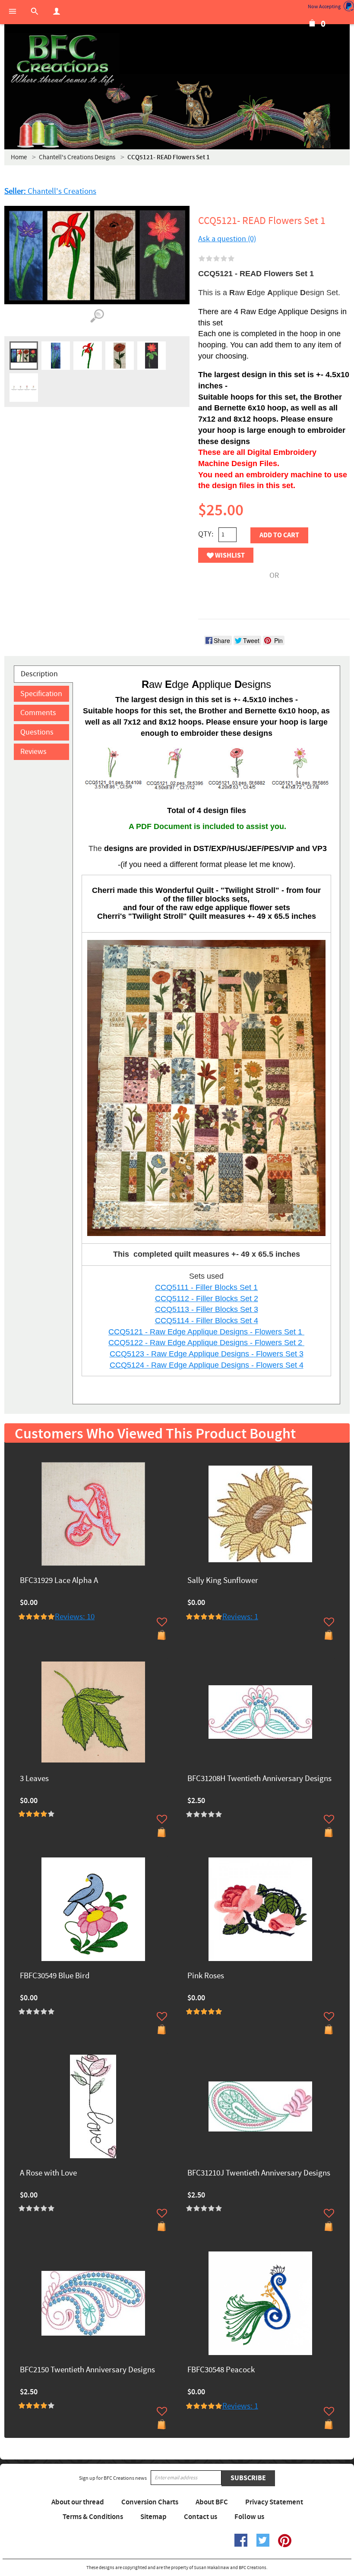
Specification (41, 694)
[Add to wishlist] (162, 1622)
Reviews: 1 (240, 1617)
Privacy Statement (274, 2502)
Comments (38, 713)
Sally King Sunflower (223, 1581)
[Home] (62, 60)
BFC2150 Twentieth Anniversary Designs (87, 2370)
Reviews (33, 752)
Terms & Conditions (93, 2517)
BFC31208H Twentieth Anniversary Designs (259, 1779)
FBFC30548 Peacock (221, 2370)
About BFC (212, 2502)
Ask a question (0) (227, 239)
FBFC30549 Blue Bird (55, 1976)
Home (19, 157)
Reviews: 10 (75, 1617)
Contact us (201, 2517)
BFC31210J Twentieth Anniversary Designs (259, 2174)
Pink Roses (206, 1976)
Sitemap (153, 2517)
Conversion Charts (150, 2502)
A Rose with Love (48, 2174)
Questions (37, 732)
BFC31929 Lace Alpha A (59, 1581)
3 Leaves (34, 1779)
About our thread (78, 2502)
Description (39, 674)
